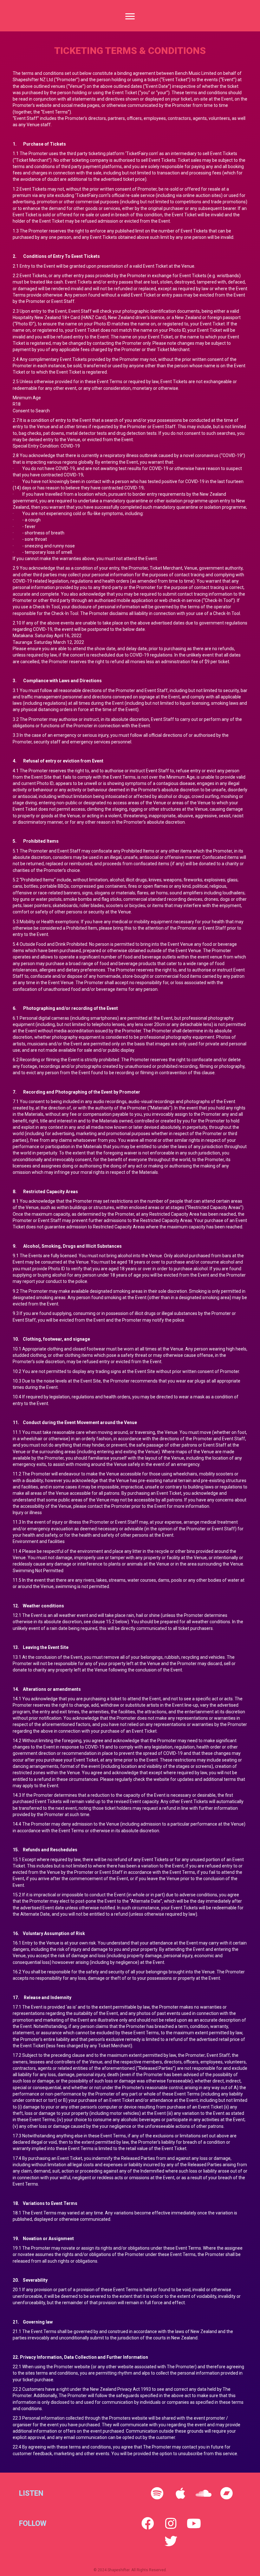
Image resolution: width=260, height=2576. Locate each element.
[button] (157, 2493)
